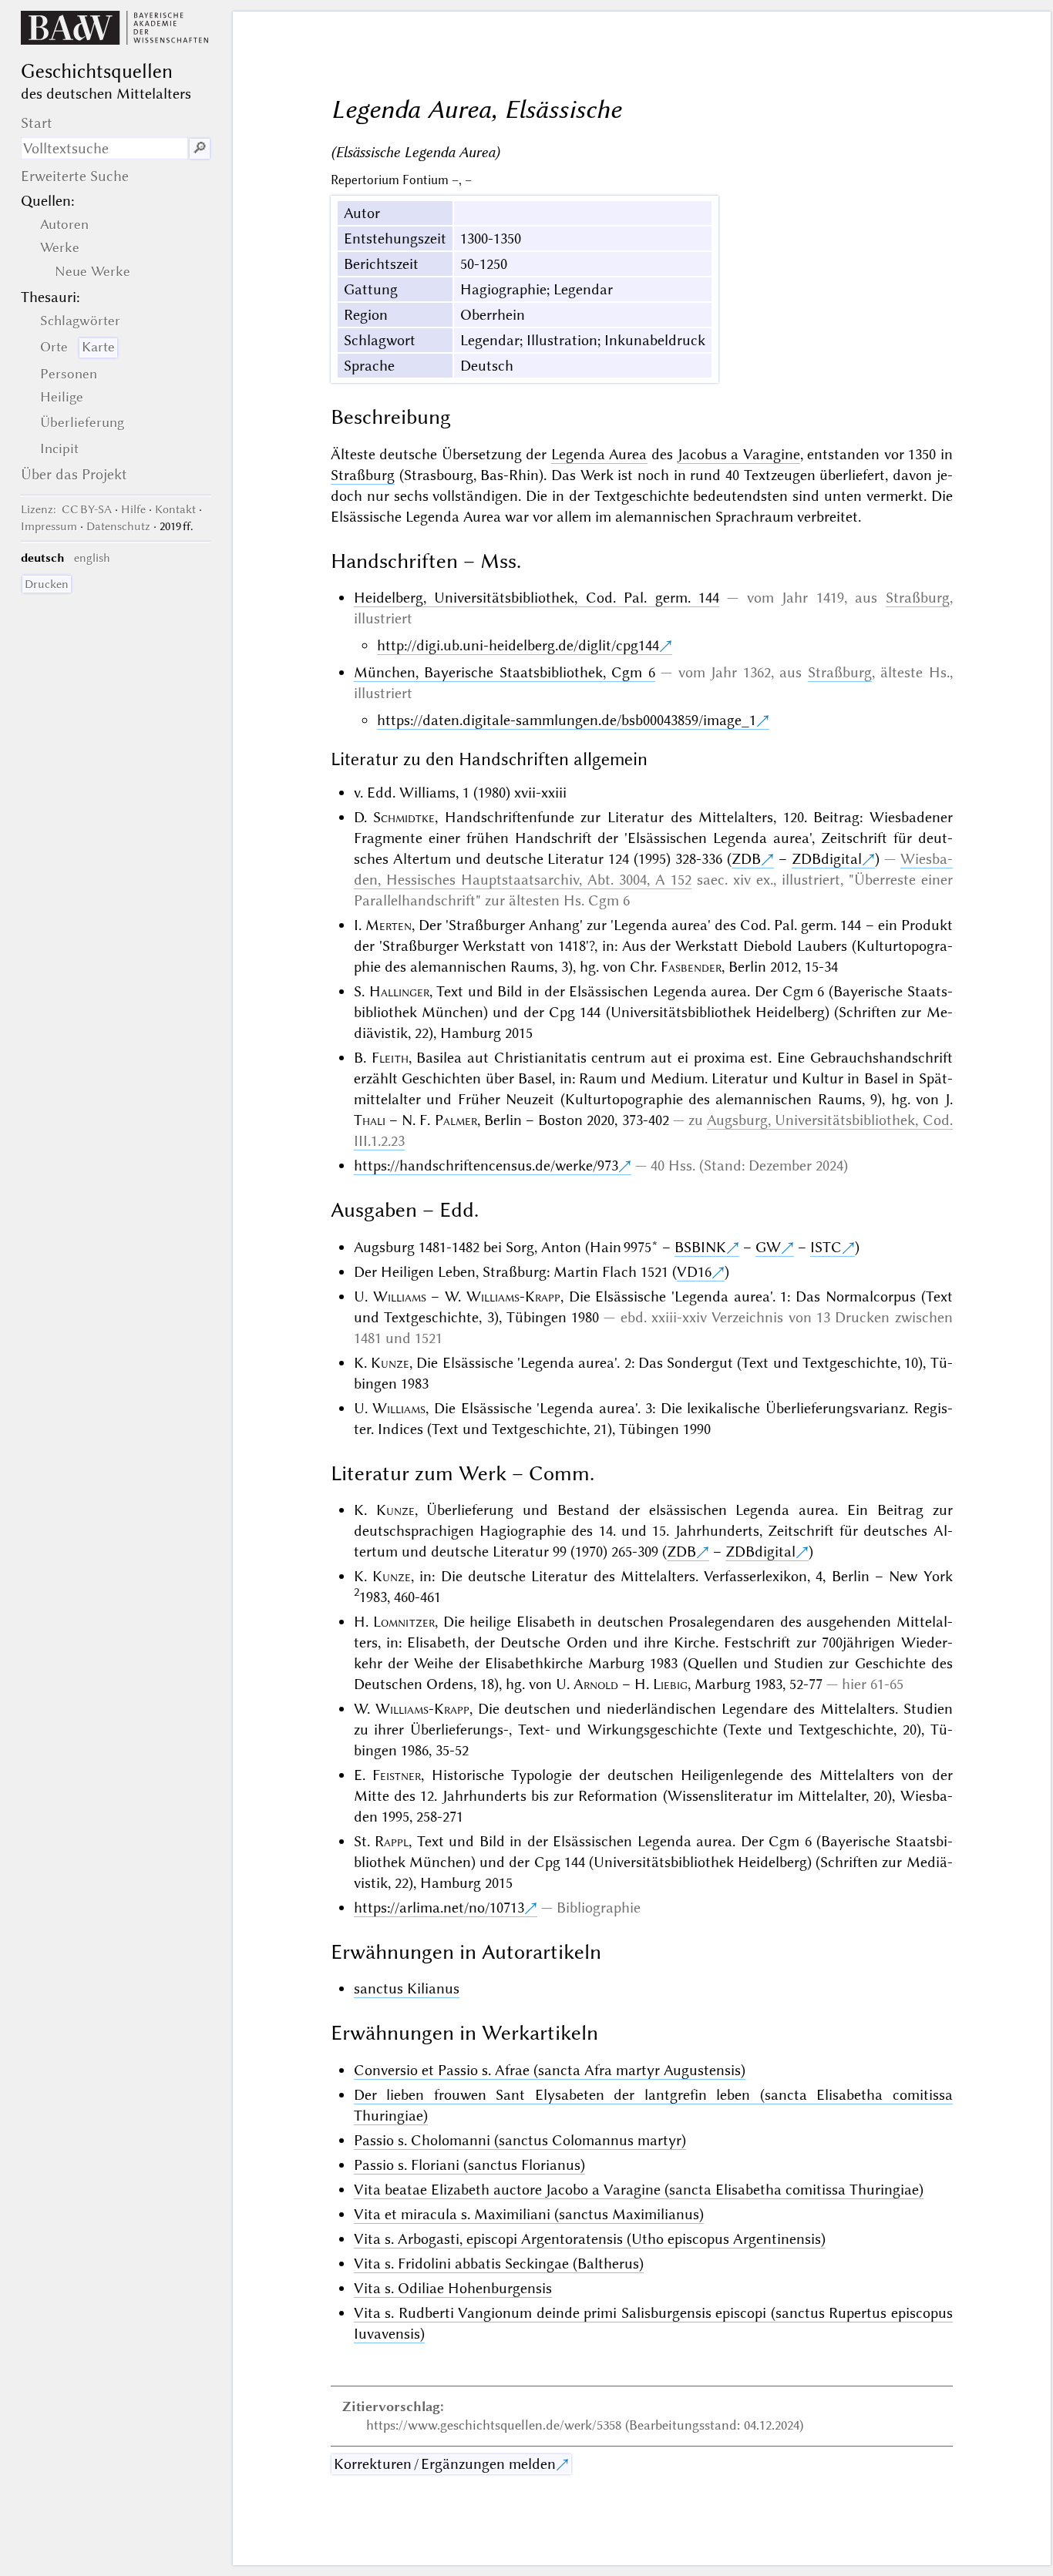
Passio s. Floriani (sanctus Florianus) (469, 2165)
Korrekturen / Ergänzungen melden (445, 2464)
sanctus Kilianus (407, 1988)
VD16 (694, 1272)
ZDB (746, 859)
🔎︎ (200, 148)
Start (37, 123)
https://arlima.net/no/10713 (439, 1908)
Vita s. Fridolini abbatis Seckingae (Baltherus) (499, 2264)
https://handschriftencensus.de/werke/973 (486, 1165)
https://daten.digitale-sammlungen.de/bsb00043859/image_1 (567, 720)
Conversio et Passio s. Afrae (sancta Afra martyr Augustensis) (550, 2070)
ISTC (826, 1247)
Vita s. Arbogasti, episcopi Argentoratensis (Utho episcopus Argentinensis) (590, 2239)
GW (768, 1247)
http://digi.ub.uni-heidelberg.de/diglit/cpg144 (518, 645)
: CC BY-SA (66, 509)
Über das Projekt (74, 474)
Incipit (59, 448)
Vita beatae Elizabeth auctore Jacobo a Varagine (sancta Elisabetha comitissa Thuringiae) (639, 2190)
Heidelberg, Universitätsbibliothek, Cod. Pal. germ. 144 (537, 598)
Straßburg (363, 475)
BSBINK (700, 1247)
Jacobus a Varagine (739, 454)
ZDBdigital (827, 859)
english (92, 558)
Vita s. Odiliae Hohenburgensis (453, 2288)
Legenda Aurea (599, 454)
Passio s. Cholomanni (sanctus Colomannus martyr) (520, 2140)
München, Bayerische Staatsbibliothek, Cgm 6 (505, 672)
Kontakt (175, 509)
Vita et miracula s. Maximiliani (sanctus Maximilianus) (529, 2214)
